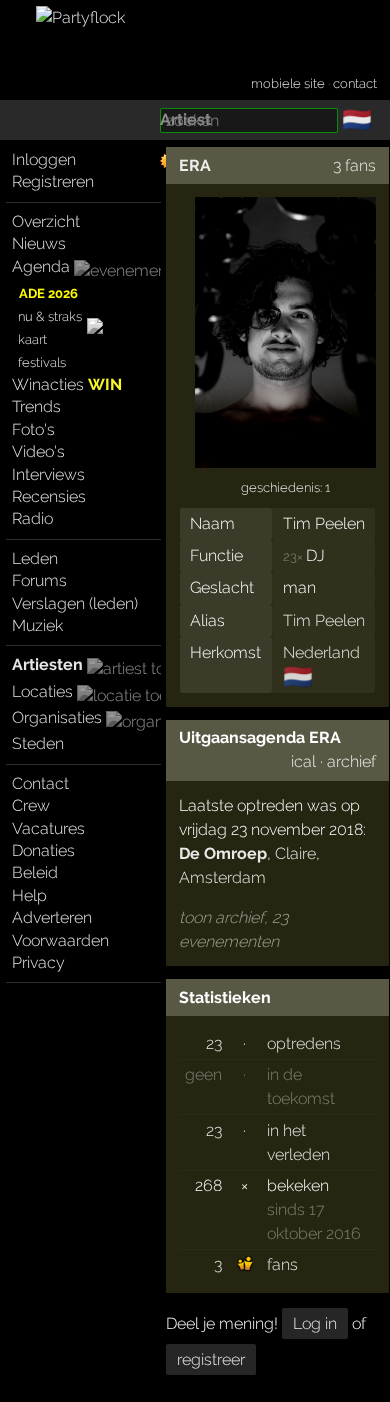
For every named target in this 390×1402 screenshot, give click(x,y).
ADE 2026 (48, 293)
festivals (42, 362)
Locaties (42, 691)
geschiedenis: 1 (285, 487)
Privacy (38, 962)
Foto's (33, 429)
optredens (304, 1043)
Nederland (321, 652)
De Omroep (223, 853)
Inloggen (44, 159)
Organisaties (57, 717)
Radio (32, 518)
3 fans (354, 165)
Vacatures (48, 828)
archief (351, 761)
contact (355, 83)
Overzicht (46, 221)
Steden (38, 743)
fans (282, 1264)
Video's (38, 451)
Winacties (67, 384)
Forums (39, 580)
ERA (195, 165)
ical (303, 761)
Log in (315, 1323)
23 (214, 1043)
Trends (36, 406)
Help (29, 895)
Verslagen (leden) (75, 603)
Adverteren (52, 917)
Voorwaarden (60, 940)
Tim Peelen (324, 620)
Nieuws (39, 243)
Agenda (41, 266)
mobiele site (288, 83)
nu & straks (50, 316)
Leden (35, 558)
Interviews (48, 474)
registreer (211, 1359)
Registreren (53, 181)
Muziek (37, 625)
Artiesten (47, 664)
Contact (40, 783)
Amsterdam (222, 877)
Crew (31, 805)
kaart (32, 339)
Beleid (35, 872)
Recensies (49, 496)
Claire (295, 853)
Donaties (43, 850)
